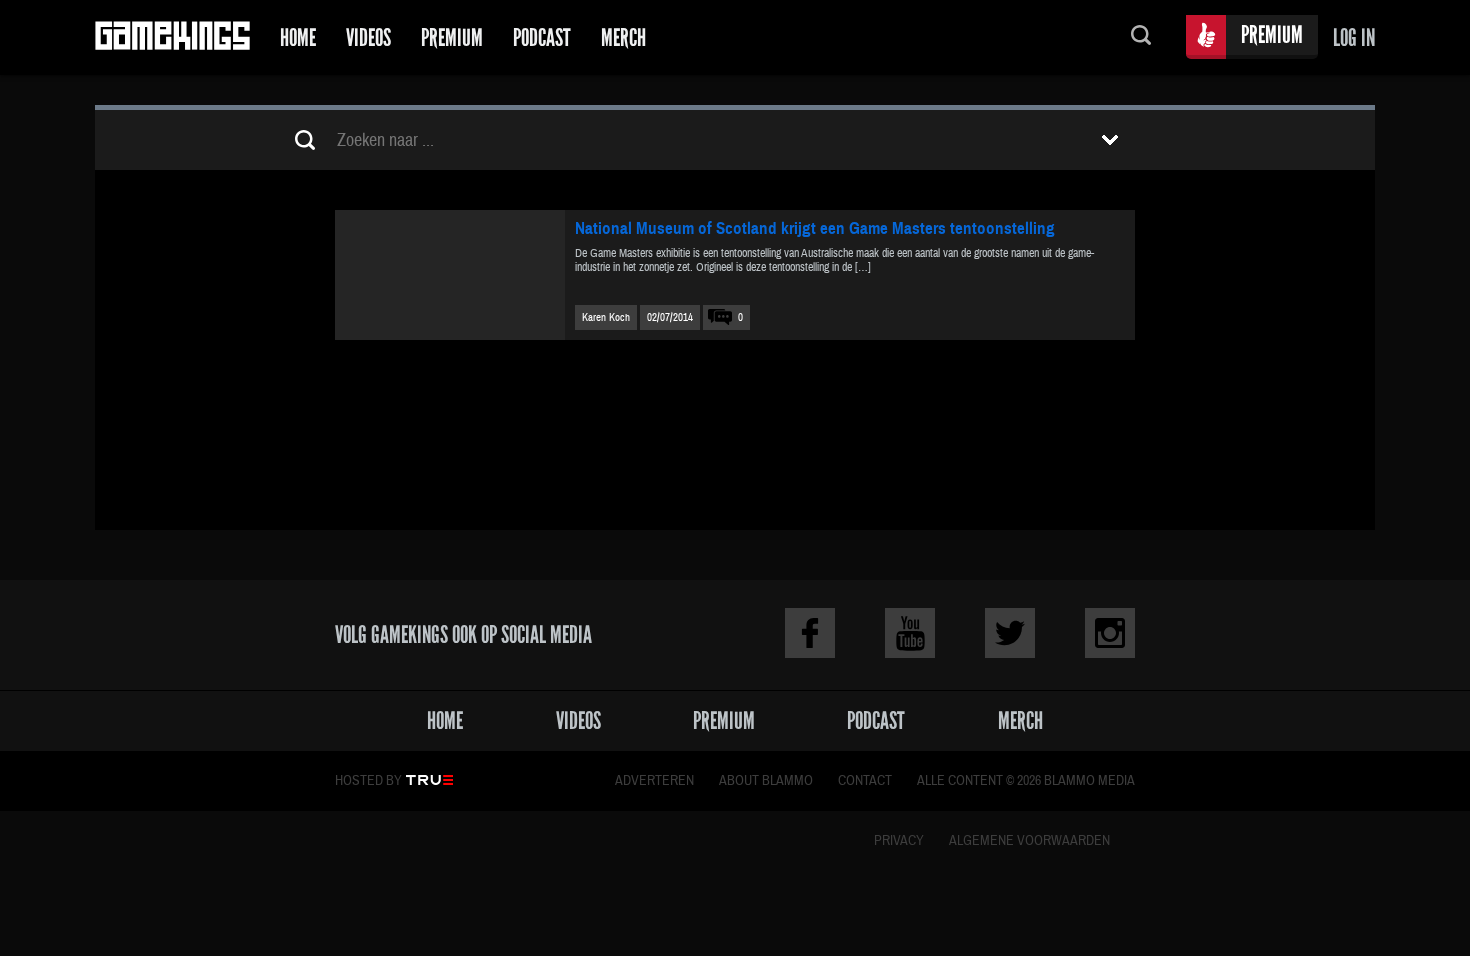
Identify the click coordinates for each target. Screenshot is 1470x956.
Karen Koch (606, 317)
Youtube (910, 633)
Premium (452, 37)
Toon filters (1110, 140)
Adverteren (654, 781)
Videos (368, 37)
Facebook (810, 633)
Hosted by (368, 781)
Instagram (1110, 633)
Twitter (1010, 633)
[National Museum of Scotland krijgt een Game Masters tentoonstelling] (450, 275)
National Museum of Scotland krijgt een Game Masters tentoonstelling (815, 228)
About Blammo (766, 781)
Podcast (542, 37)
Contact (865, 781)
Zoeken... (1141, 37)
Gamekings (172, 37)
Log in (1354, 37)
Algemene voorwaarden (1029, 841)
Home (298, 37)
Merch (623, 37)
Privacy (899, 841)
